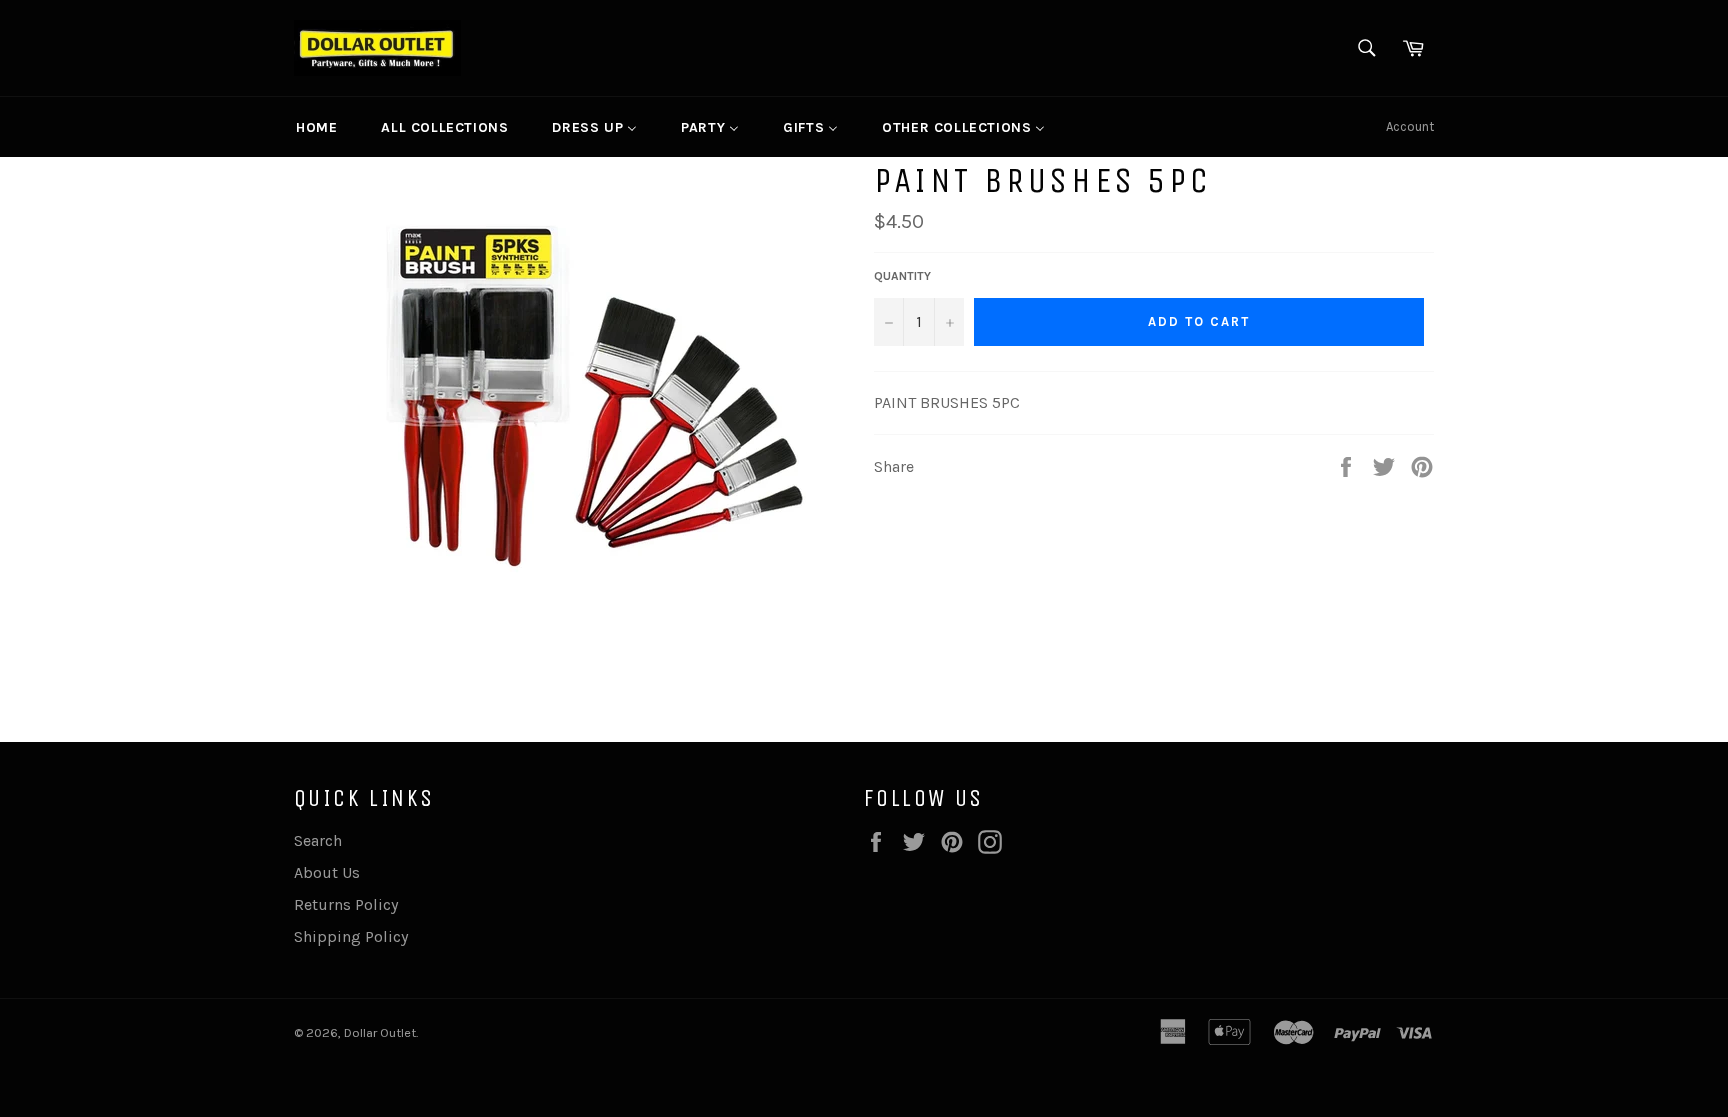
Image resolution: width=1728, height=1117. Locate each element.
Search (318, 840)
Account (1410, 126)
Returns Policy (346, 904)
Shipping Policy (351, 936)
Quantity (902, 276)
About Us (327, 872)
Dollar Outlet (380, 1032)
